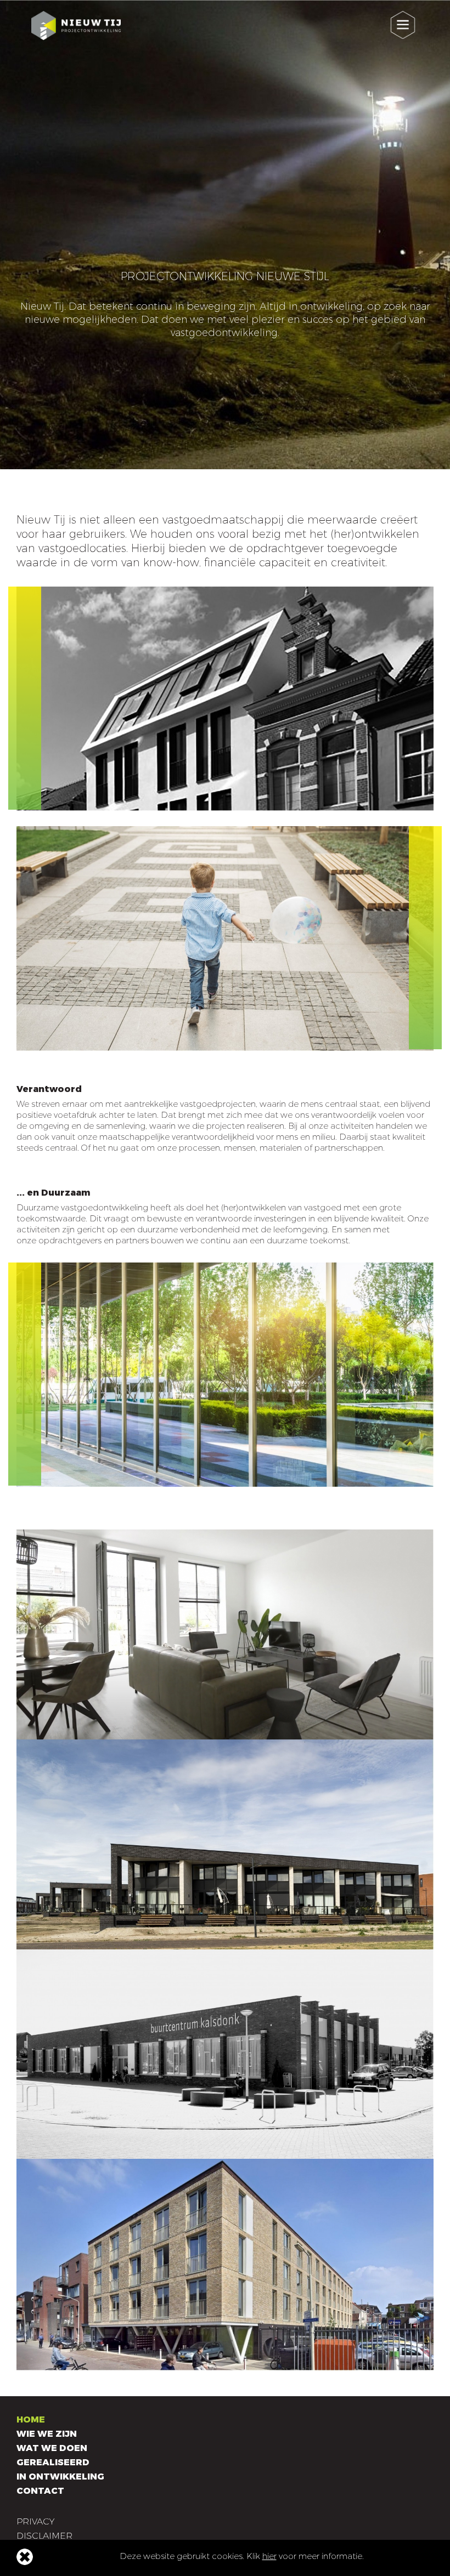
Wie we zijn (47, 2434)
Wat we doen (52, 2448)
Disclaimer (44, 2536)
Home (31, 2419)
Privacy (35, 2521)
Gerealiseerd (53, 2462)
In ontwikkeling (60, 2477)
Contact (40, 2491)
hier (269, 2556)
